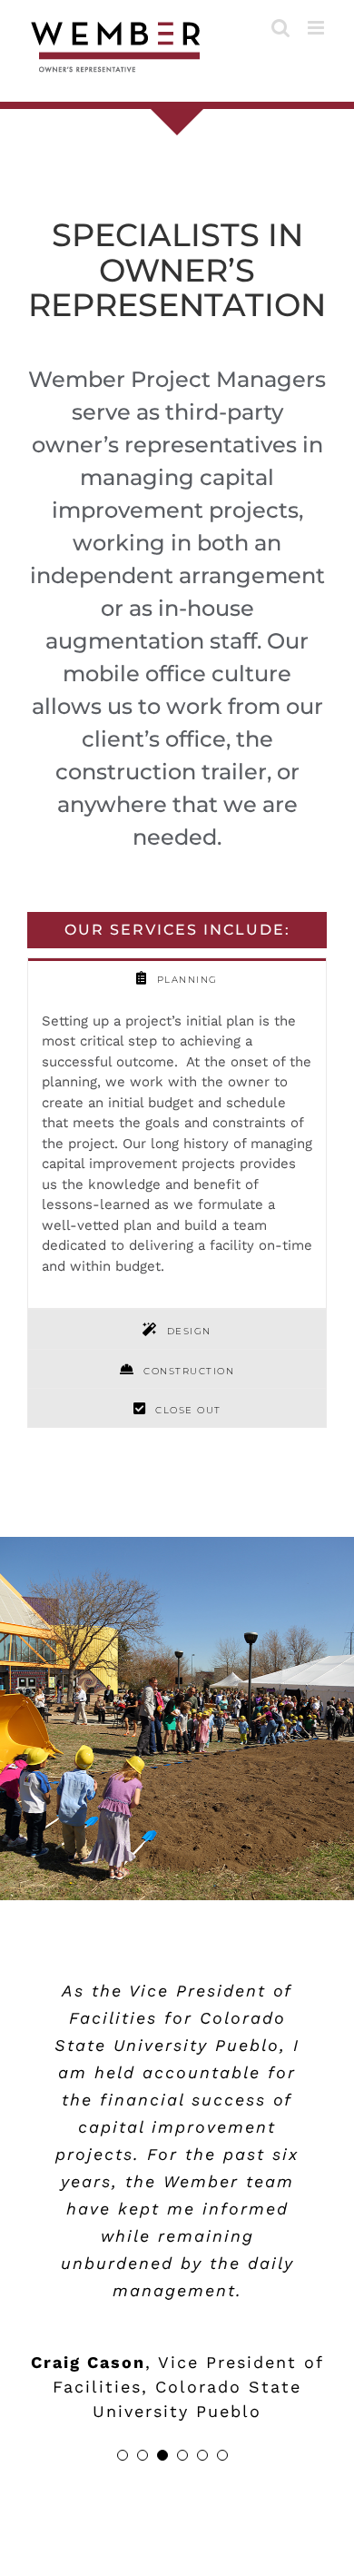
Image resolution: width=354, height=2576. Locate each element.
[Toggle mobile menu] (317, 28)
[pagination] (123, 2455)
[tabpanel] (177, 1154)
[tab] (177, 977)
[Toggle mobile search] (280, 28)
